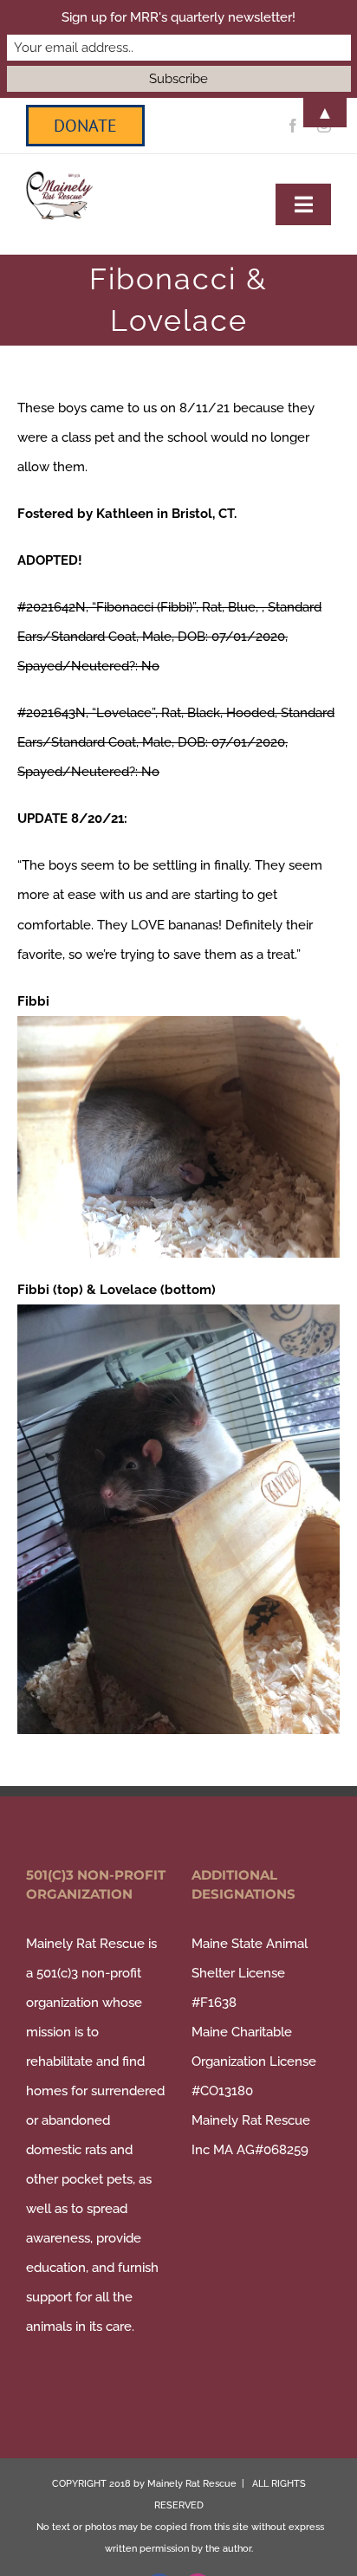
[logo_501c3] (59, 178)
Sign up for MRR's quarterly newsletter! (178, 17)
